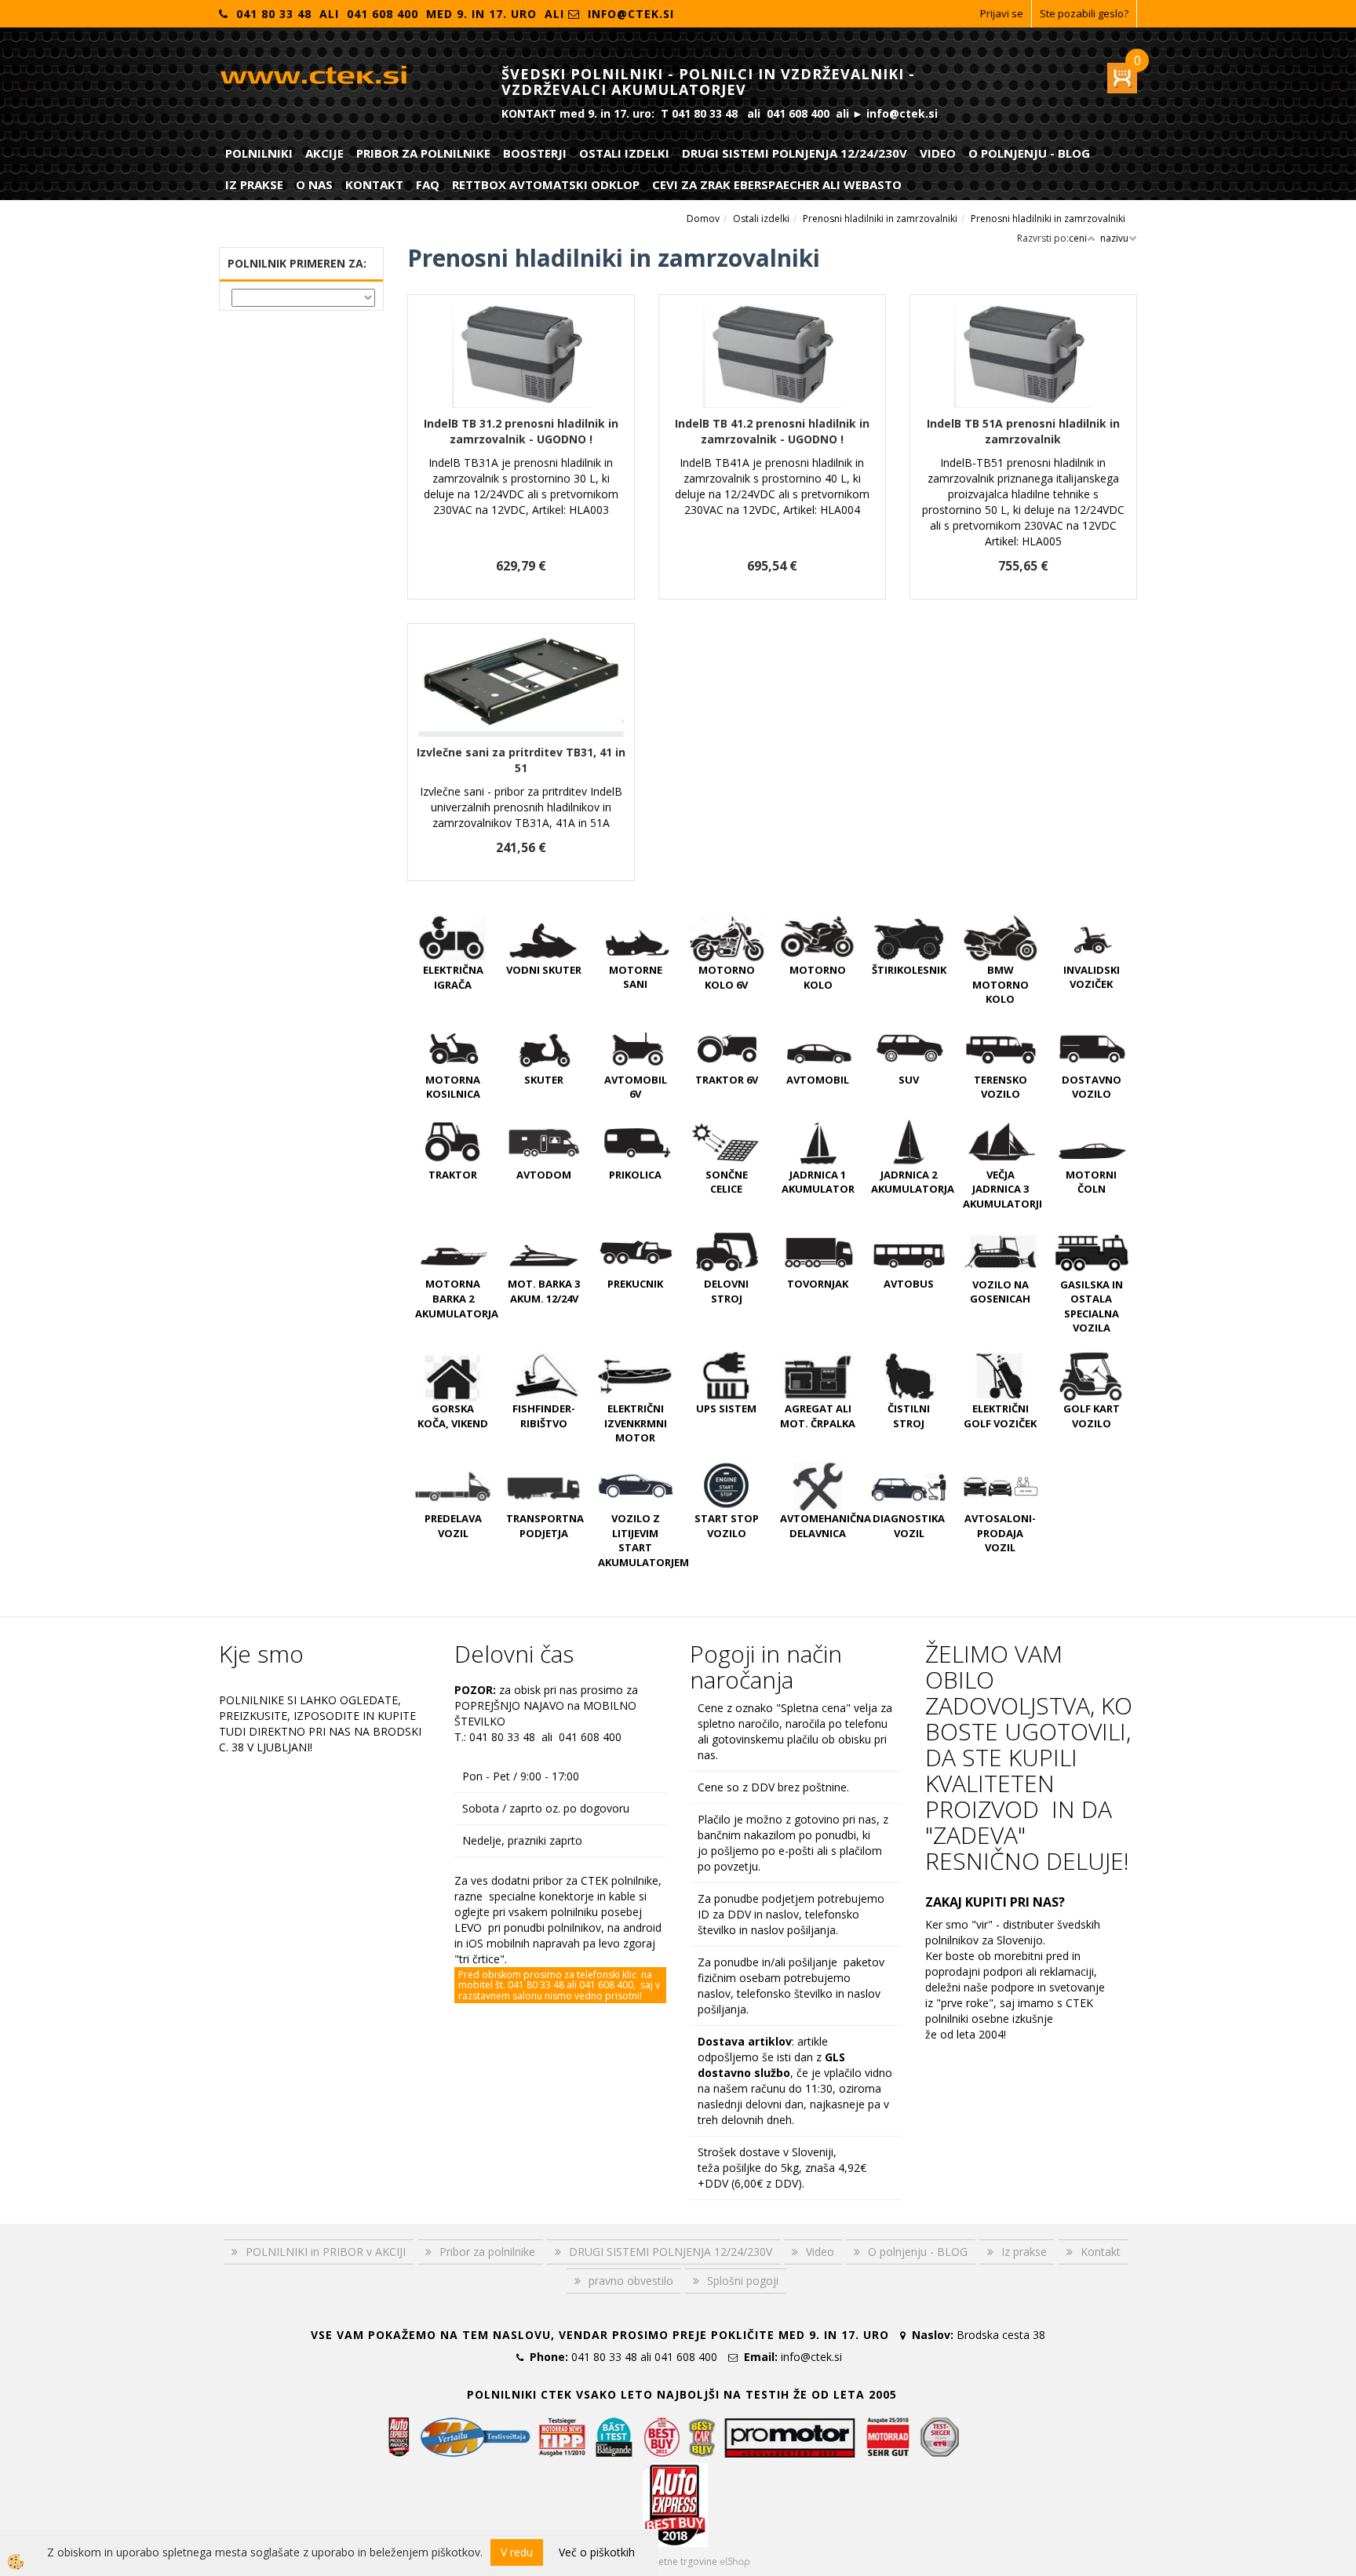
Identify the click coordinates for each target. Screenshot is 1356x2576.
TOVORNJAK (818, 1284)
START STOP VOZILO (727, 1526)
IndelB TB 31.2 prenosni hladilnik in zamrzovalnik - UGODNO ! (521, 431)
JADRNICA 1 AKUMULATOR (818, 1182)
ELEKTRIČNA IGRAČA (453, 977)
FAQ (428, 184)
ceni (1078, 238)
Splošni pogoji (743, 2281)
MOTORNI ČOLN (1091, 1182)
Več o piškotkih (597, 2552)
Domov (703, 219)
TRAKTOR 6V (727, 1080)
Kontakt (374, 184)
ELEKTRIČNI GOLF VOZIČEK (1000, 1416)
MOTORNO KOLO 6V (727, 977)
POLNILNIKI (259, 153)
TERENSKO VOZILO (1001, 1087)
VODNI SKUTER (544, 970)
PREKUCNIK (635, 1284)
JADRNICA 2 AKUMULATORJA (913, 1182)
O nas (314, 184)
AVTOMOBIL (818, 1080)
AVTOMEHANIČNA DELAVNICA (826, 1526)
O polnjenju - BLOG (1029, 153)
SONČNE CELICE (727, 1182)
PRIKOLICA (635, 1175)
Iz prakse (254, 184)
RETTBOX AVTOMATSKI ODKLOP (546, 184)
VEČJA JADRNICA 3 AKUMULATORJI (1002, 1189)
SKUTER (544, 1080)
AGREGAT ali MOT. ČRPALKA (818, 1416)
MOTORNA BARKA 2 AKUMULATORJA (457, 1298)
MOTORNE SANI (636, 977)
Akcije (324, 153)
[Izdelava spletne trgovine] (735, 2561)
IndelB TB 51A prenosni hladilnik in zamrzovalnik (1023, 431)
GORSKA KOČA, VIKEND (453, 1416)
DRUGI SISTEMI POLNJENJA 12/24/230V (795, 153)
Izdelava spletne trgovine (662, 2561)
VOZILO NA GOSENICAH (1000, 1292)
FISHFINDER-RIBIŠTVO (544, 1416)
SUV (909, 1080)
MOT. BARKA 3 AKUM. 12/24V (544, 1291)
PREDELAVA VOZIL (453, 1526)
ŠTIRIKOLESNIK (909, 970)
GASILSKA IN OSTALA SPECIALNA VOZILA (1092, 1306)
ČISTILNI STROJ (909, 1416)
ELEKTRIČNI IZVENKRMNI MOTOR (636, 1423)
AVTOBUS (909, 1284)
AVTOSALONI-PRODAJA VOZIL (1000, 1533)
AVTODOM (544, 1175)
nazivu (1114, 238)
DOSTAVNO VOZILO (1092, 1087)
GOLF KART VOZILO (1092, 1416)
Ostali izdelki (624, 153)
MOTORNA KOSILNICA (453, 1087)
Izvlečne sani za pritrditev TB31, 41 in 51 (521, 760)
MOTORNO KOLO (818, 977)
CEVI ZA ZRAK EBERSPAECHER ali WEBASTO (777, 184)
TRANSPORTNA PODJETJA (545, 1526)
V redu (517, 2552)
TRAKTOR (453, 1175)
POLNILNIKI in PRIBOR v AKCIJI (326, 2252)
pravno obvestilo (631, 2281)
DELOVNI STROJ (726, 1291)
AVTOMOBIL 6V (636, 1087)
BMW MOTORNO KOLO (1001, 984)
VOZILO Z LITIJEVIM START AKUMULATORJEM (643, 1540)
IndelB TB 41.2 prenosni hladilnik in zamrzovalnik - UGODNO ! (772, 431)
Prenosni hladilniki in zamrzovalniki (880, 219)
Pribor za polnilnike (423, 153)
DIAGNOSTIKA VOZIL (909, 1526)
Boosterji (535, 153)
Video (938, 153)
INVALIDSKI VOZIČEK (1092, 977)
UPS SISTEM (726, 1408)
